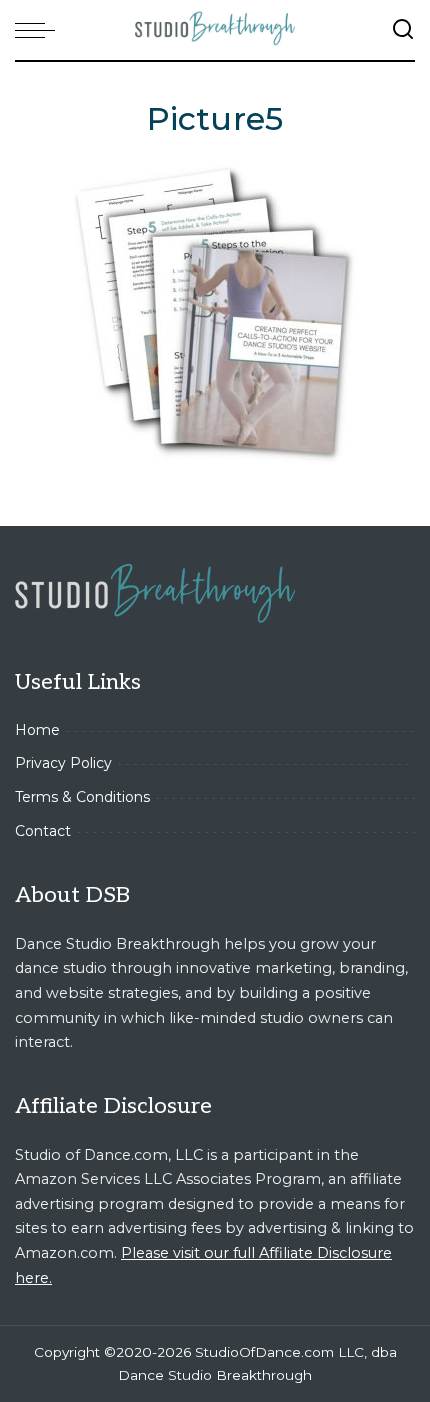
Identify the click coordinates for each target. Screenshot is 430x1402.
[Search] (403, 30)
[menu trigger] (40, 30)
